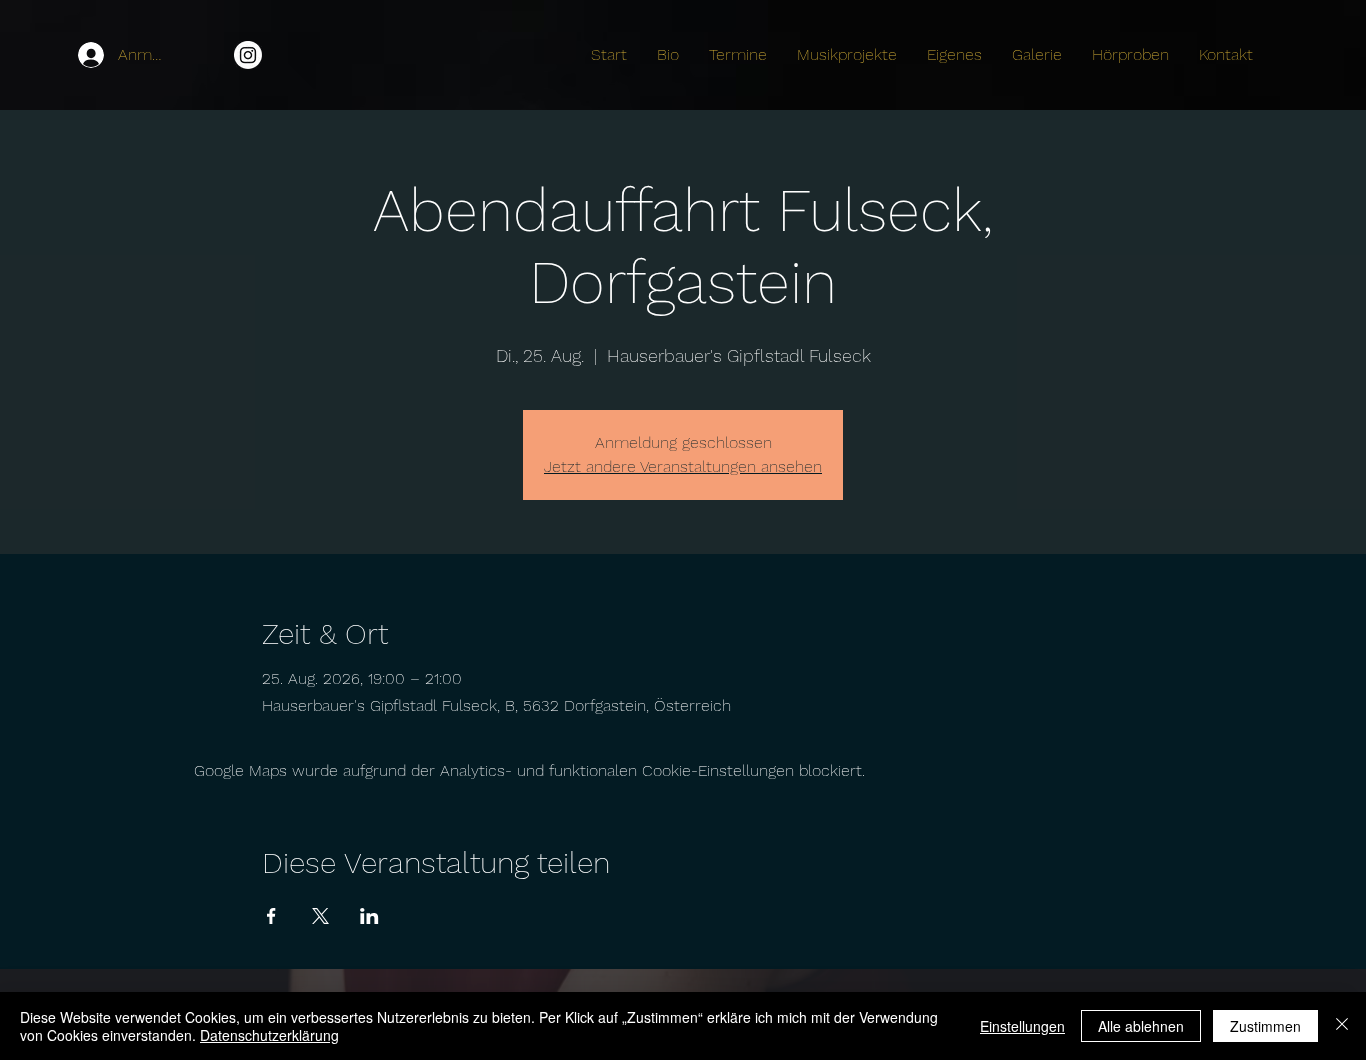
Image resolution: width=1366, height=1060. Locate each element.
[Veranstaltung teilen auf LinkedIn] (369, 916)
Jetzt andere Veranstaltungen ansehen (683, 466)
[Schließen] (1342, 1026)
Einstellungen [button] (1022, 1026)
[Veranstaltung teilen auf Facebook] (271, 916)
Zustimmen (1265, 1026)
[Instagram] (248, 55)
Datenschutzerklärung (269, 1035)
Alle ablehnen (1141, 1026)
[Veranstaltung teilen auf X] (320, 916)
